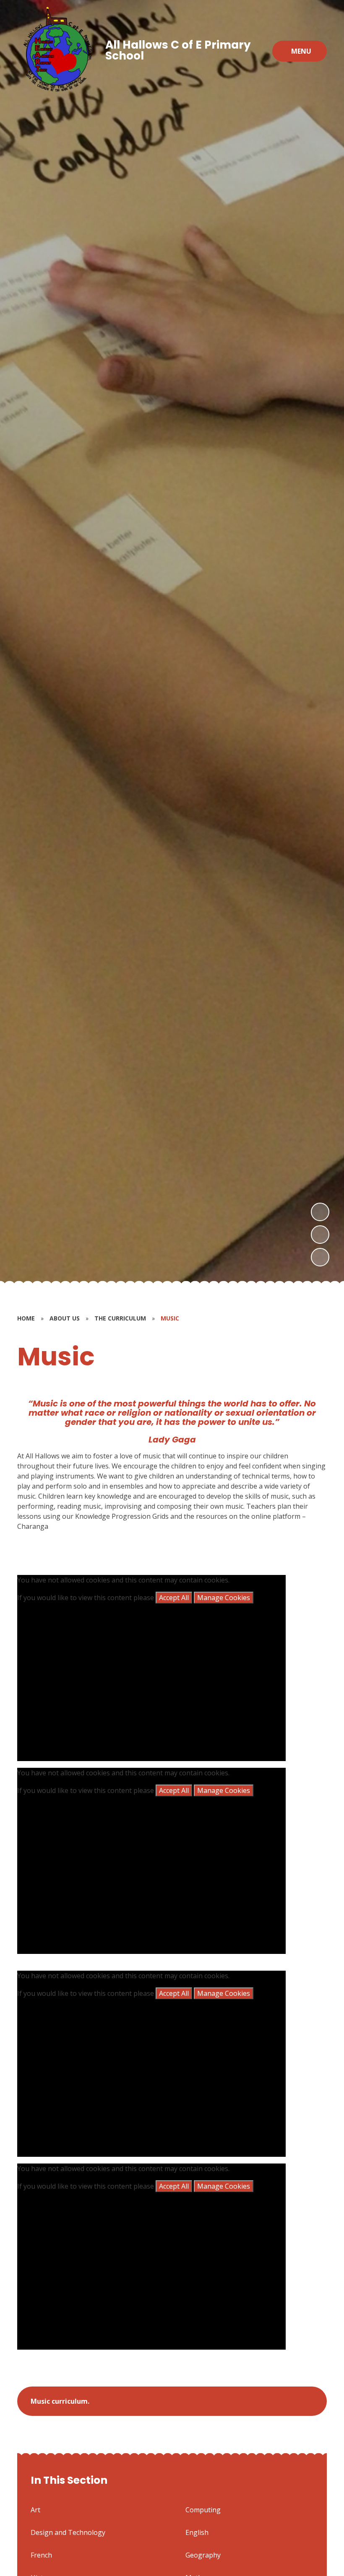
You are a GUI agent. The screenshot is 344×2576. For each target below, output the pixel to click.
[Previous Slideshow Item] (320, 1235)
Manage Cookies (224, 1598)
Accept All (174, 1598)
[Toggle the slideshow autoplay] (320, 1257)
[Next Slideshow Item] (320, 1212)
